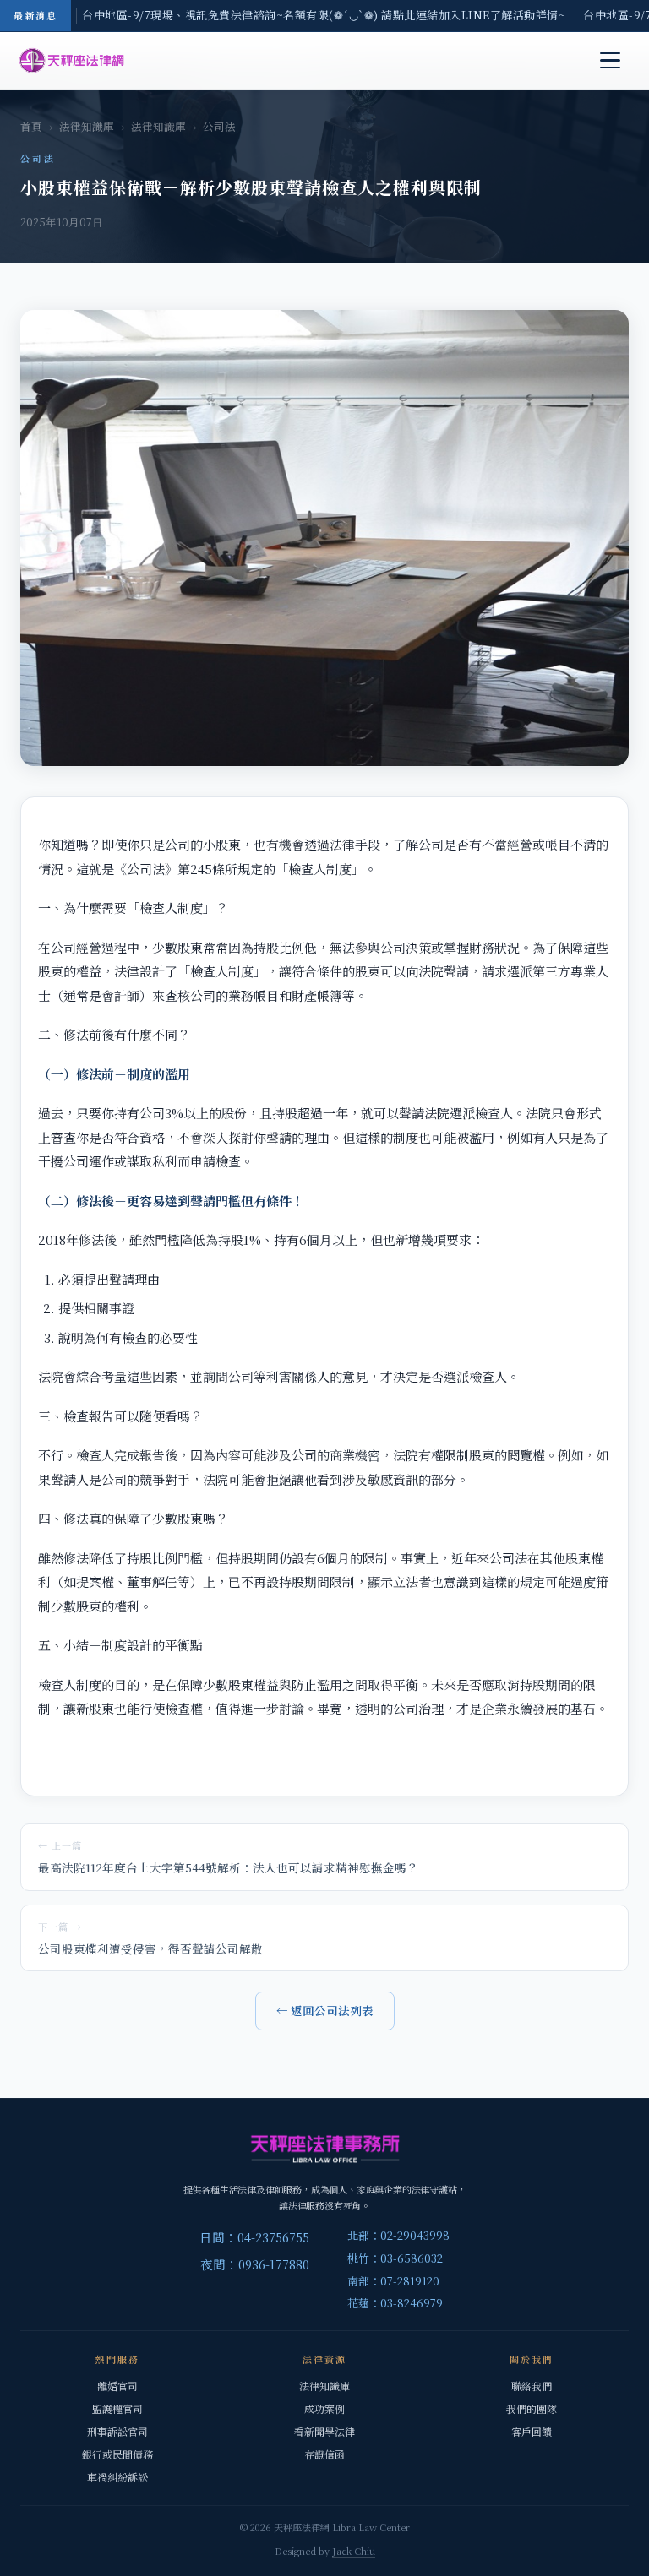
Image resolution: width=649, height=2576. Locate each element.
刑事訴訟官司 (117, 2431)
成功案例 (324, 2408)
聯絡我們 (532, 2386)
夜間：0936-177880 (255, 2264)
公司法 (219, 127)
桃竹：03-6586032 (395, 2258)
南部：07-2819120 (393, 2281)
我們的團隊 (532, 2408)
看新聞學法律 (324, 2431)
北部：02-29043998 (398, 2235)
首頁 (31, 127)
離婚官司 (117, 2386)
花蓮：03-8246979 (395, 2303)
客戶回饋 (532, 2431)
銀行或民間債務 (117, 2454)
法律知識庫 (87, 127)
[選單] (610, 61)
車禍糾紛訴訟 (117, 2477)
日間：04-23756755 (254, 2237)
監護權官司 (117, 2408)
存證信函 (324, 2454)
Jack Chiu (354, 2551)
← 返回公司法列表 (325, 2010)
